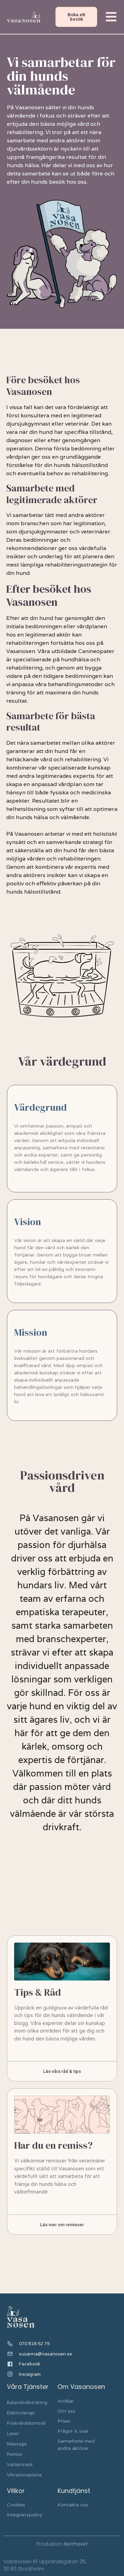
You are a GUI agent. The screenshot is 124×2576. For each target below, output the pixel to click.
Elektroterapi (21, 2413)
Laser (13, 2434)
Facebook (30, 2364)
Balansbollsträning (27, 2402)
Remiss (15, 2454)
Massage (17, 2444)
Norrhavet (76, 2544)
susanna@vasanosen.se (45, 2354)
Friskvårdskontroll (26, 2423)
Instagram (30, 2374)
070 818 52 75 (34, 2344)
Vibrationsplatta (24, 2475)
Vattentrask (20, 2465)
